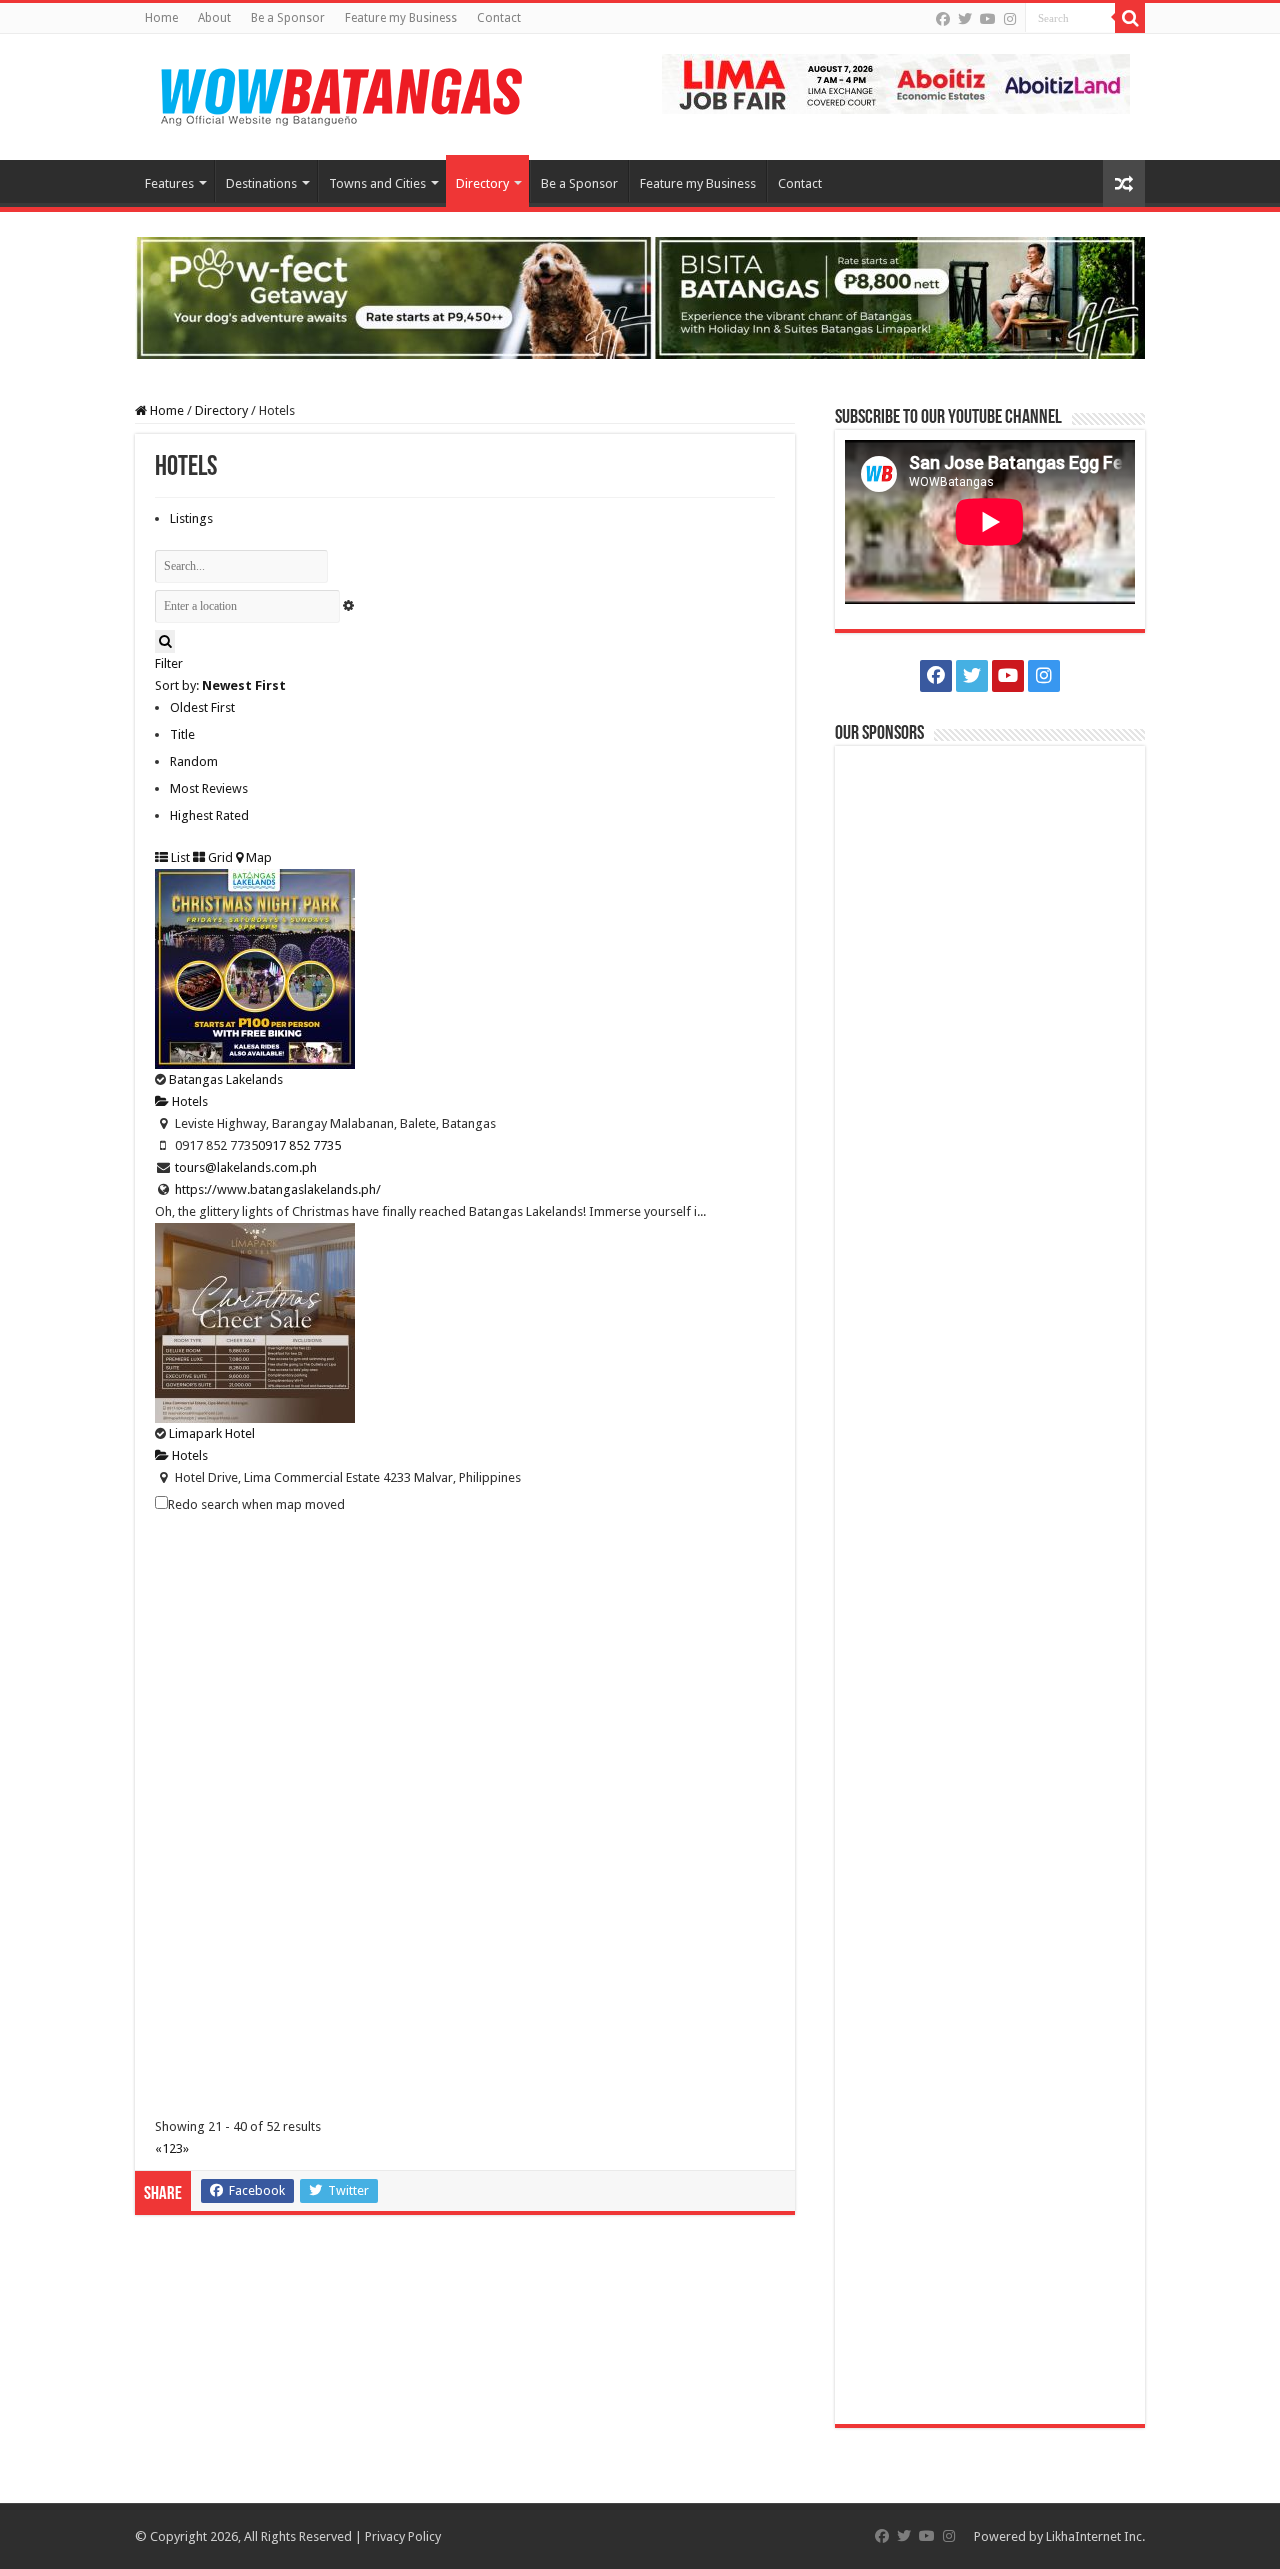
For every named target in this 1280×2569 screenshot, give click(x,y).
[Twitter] (965, 19)
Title (182, 734)
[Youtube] (988, 19)
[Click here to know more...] (640, 296)
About (214, 18)
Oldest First (202, 707)
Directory (482, 183)
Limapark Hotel (212, 1433)
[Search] (1130, 18)
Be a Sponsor (288, 18)
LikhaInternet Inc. (1095, 2536)
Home (161, 18)
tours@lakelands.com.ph (246, 1167)
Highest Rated (209, 815)
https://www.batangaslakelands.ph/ (278, 1189)
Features (169, 183)
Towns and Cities (377, 183)
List (179, 857)
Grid (219, 857)
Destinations (261, 183)
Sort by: (220, 685)
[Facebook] (943, 19)
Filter (169, 663)
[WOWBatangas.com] (340, 93)
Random (194, 761)
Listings (191, 518)
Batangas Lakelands (226, 1079)
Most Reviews (209, 788)
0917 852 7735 (299, 1145)
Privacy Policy (403, 2536)
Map (257, 857)
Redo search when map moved (256, 1504)
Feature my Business (401, 18)
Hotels (188, 1101)
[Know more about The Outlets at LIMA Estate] (896, 82)
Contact (499, 18)
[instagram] (1010, 19)
